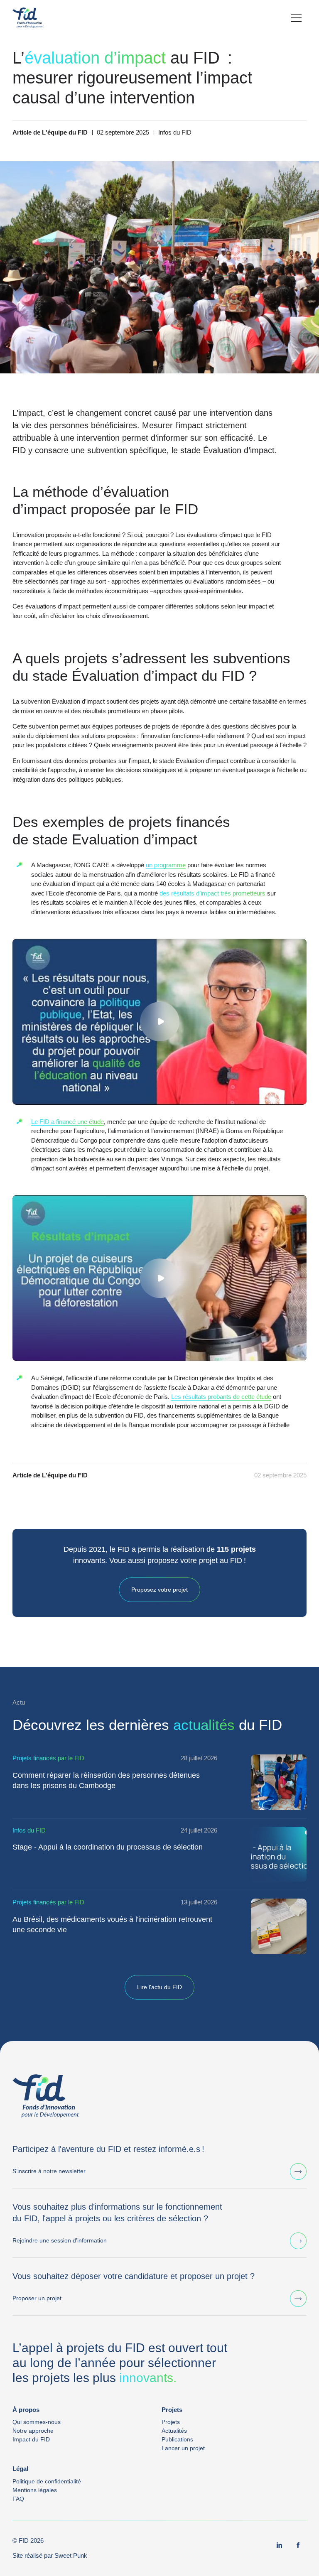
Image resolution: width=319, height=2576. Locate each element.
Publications (177, 2439)
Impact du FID (31, 2439)
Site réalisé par (50, 2555)
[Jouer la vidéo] (159, 1022)
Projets (171, 2422)
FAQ (18, 2499)
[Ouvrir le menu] (296, 18)
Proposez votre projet (159, 1590)
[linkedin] (280, 2545)
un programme (166, 865)
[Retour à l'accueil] (28, 18)
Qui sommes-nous (37, 2422)
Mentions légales (35, 2490)
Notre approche (33, 2431)
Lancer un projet (183, 2448)
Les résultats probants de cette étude (221, 1397)
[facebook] (298, 2545)
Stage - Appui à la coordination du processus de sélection (108, 1847)
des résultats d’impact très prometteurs (212, 893)
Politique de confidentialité (47, 2481)
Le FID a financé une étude (67, 1122)
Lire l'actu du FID (159, 1987)
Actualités (174, 2431)
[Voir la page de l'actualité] (279, 1782)
